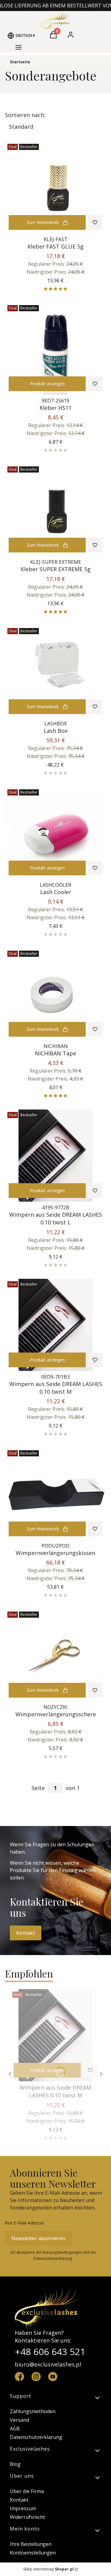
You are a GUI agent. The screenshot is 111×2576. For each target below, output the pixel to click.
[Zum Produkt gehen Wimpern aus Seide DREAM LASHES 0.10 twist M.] (55, 1325)
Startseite (20, 62)
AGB (15, 2429)
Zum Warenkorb (43, 222)
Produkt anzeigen (47, 384)
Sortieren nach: (25, 115)
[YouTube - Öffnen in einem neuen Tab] (53, 2377)
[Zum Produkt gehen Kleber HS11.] (55, 349)
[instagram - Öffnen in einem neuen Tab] (36, 2377)
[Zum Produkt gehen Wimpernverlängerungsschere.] (55, 1655)
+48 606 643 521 (50, 2352)
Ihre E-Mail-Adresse (24, 2223)
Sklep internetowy (48, 2569)
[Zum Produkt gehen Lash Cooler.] (55, 833)
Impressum (23, 2508)
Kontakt (26, 1933)
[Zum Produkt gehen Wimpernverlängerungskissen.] (55, 1494)
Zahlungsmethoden (33, 2411)
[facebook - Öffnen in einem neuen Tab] (19, 2377)
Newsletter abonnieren (38, 2238)
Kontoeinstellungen (33, 2553)
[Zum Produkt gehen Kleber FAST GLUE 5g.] (55, 187)
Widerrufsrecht (27, 2517)
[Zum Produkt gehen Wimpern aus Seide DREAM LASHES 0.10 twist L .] (55, 1156)
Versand (19, 2420)
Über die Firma (27, 2491)
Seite (38, 1788)
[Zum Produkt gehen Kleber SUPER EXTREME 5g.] (55, 510)
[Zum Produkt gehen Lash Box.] (55, 672)
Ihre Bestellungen (31, 2544)
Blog (15, 2464)
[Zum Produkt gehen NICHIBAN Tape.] (55, 994)
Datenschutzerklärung (36, 2437)
